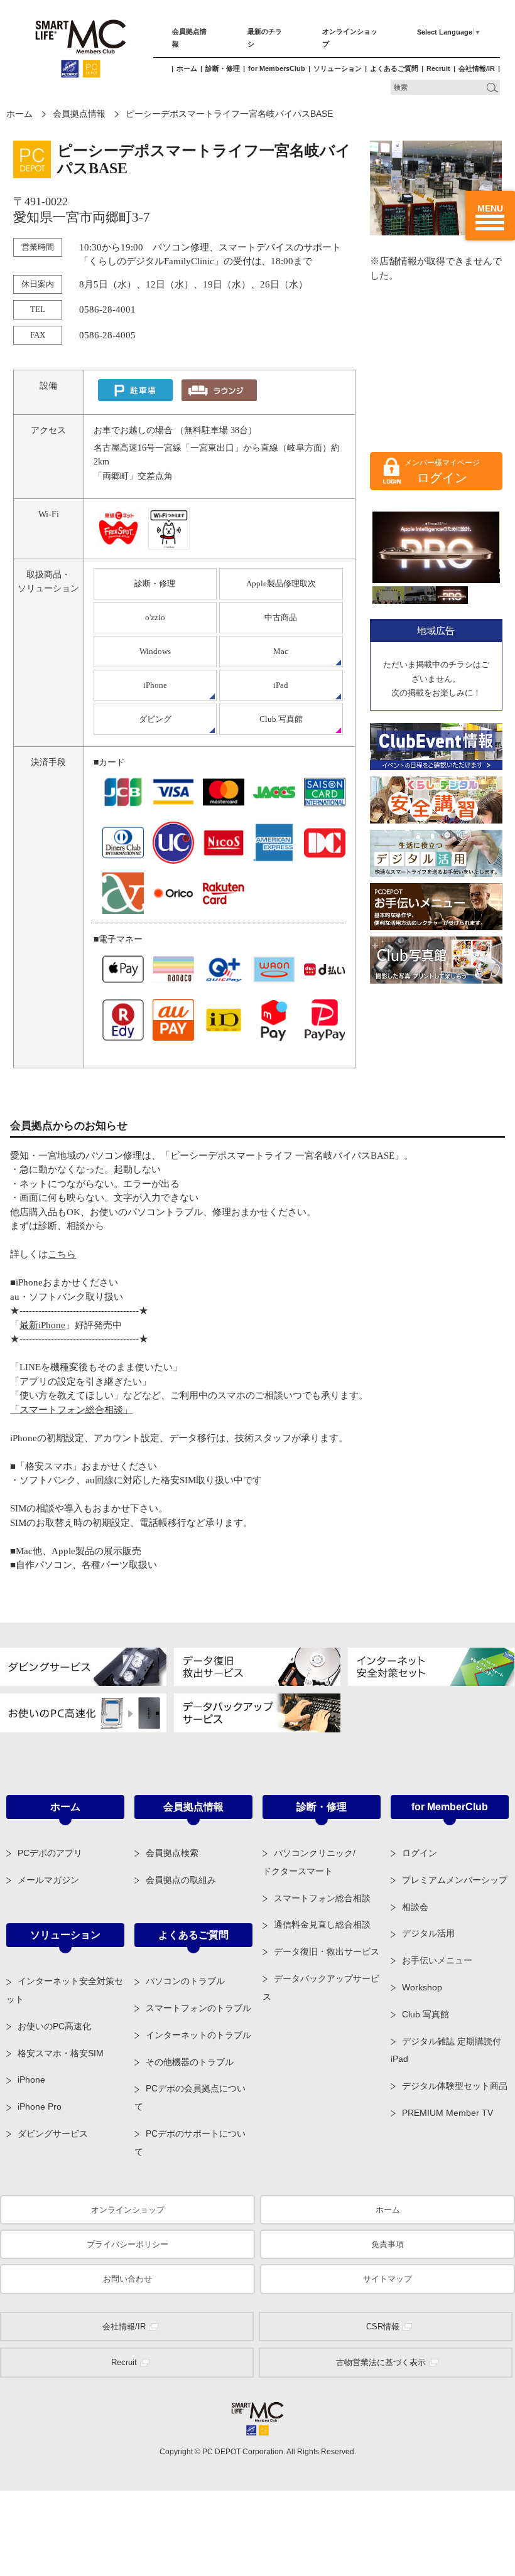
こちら (62, 1254)
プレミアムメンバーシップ (455, 1880)
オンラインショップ (128, 2210)
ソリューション (338, 68)
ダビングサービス (53, 2133)
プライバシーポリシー (127, 2244)
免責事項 (388, 2244)
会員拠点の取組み (181, 1880)
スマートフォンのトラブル (198, 2008)
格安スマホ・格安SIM (61, 2053)
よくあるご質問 (394, 68)
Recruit (438, 68)
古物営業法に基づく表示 (381, 2362)
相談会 (415, 1907)
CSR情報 (383, 2326)
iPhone (155, 685)
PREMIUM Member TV (447, 2113)
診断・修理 (223, 68)
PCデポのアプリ (50, 1853)
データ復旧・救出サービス (327, 1951)
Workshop (422, 1987)
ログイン (442, 478)
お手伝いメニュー (437, 1960)
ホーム (187, 68)
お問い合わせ (127, 2279)
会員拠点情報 (79, 114)
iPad (281, 685)
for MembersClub (277, 68)
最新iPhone (42, 1325)
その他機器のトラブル (190, 2062)
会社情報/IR (477, 68)
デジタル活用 (428, 1933)
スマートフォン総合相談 (322, 1898)
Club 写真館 (281, 719)
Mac (281, 651)
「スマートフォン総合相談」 (71, 1410)
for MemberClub (450, 1807)
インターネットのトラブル (198, 2035)
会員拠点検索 (172, 1853)
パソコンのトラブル (185, 1981)
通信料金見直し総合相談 (322, 1924)
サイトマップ (388, 2279)
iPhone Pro (40, 2106)
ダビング (155, 719)
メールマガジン (48, 1880)
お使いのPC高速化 (54, 2026)
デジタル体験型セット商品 (455, 2086)
